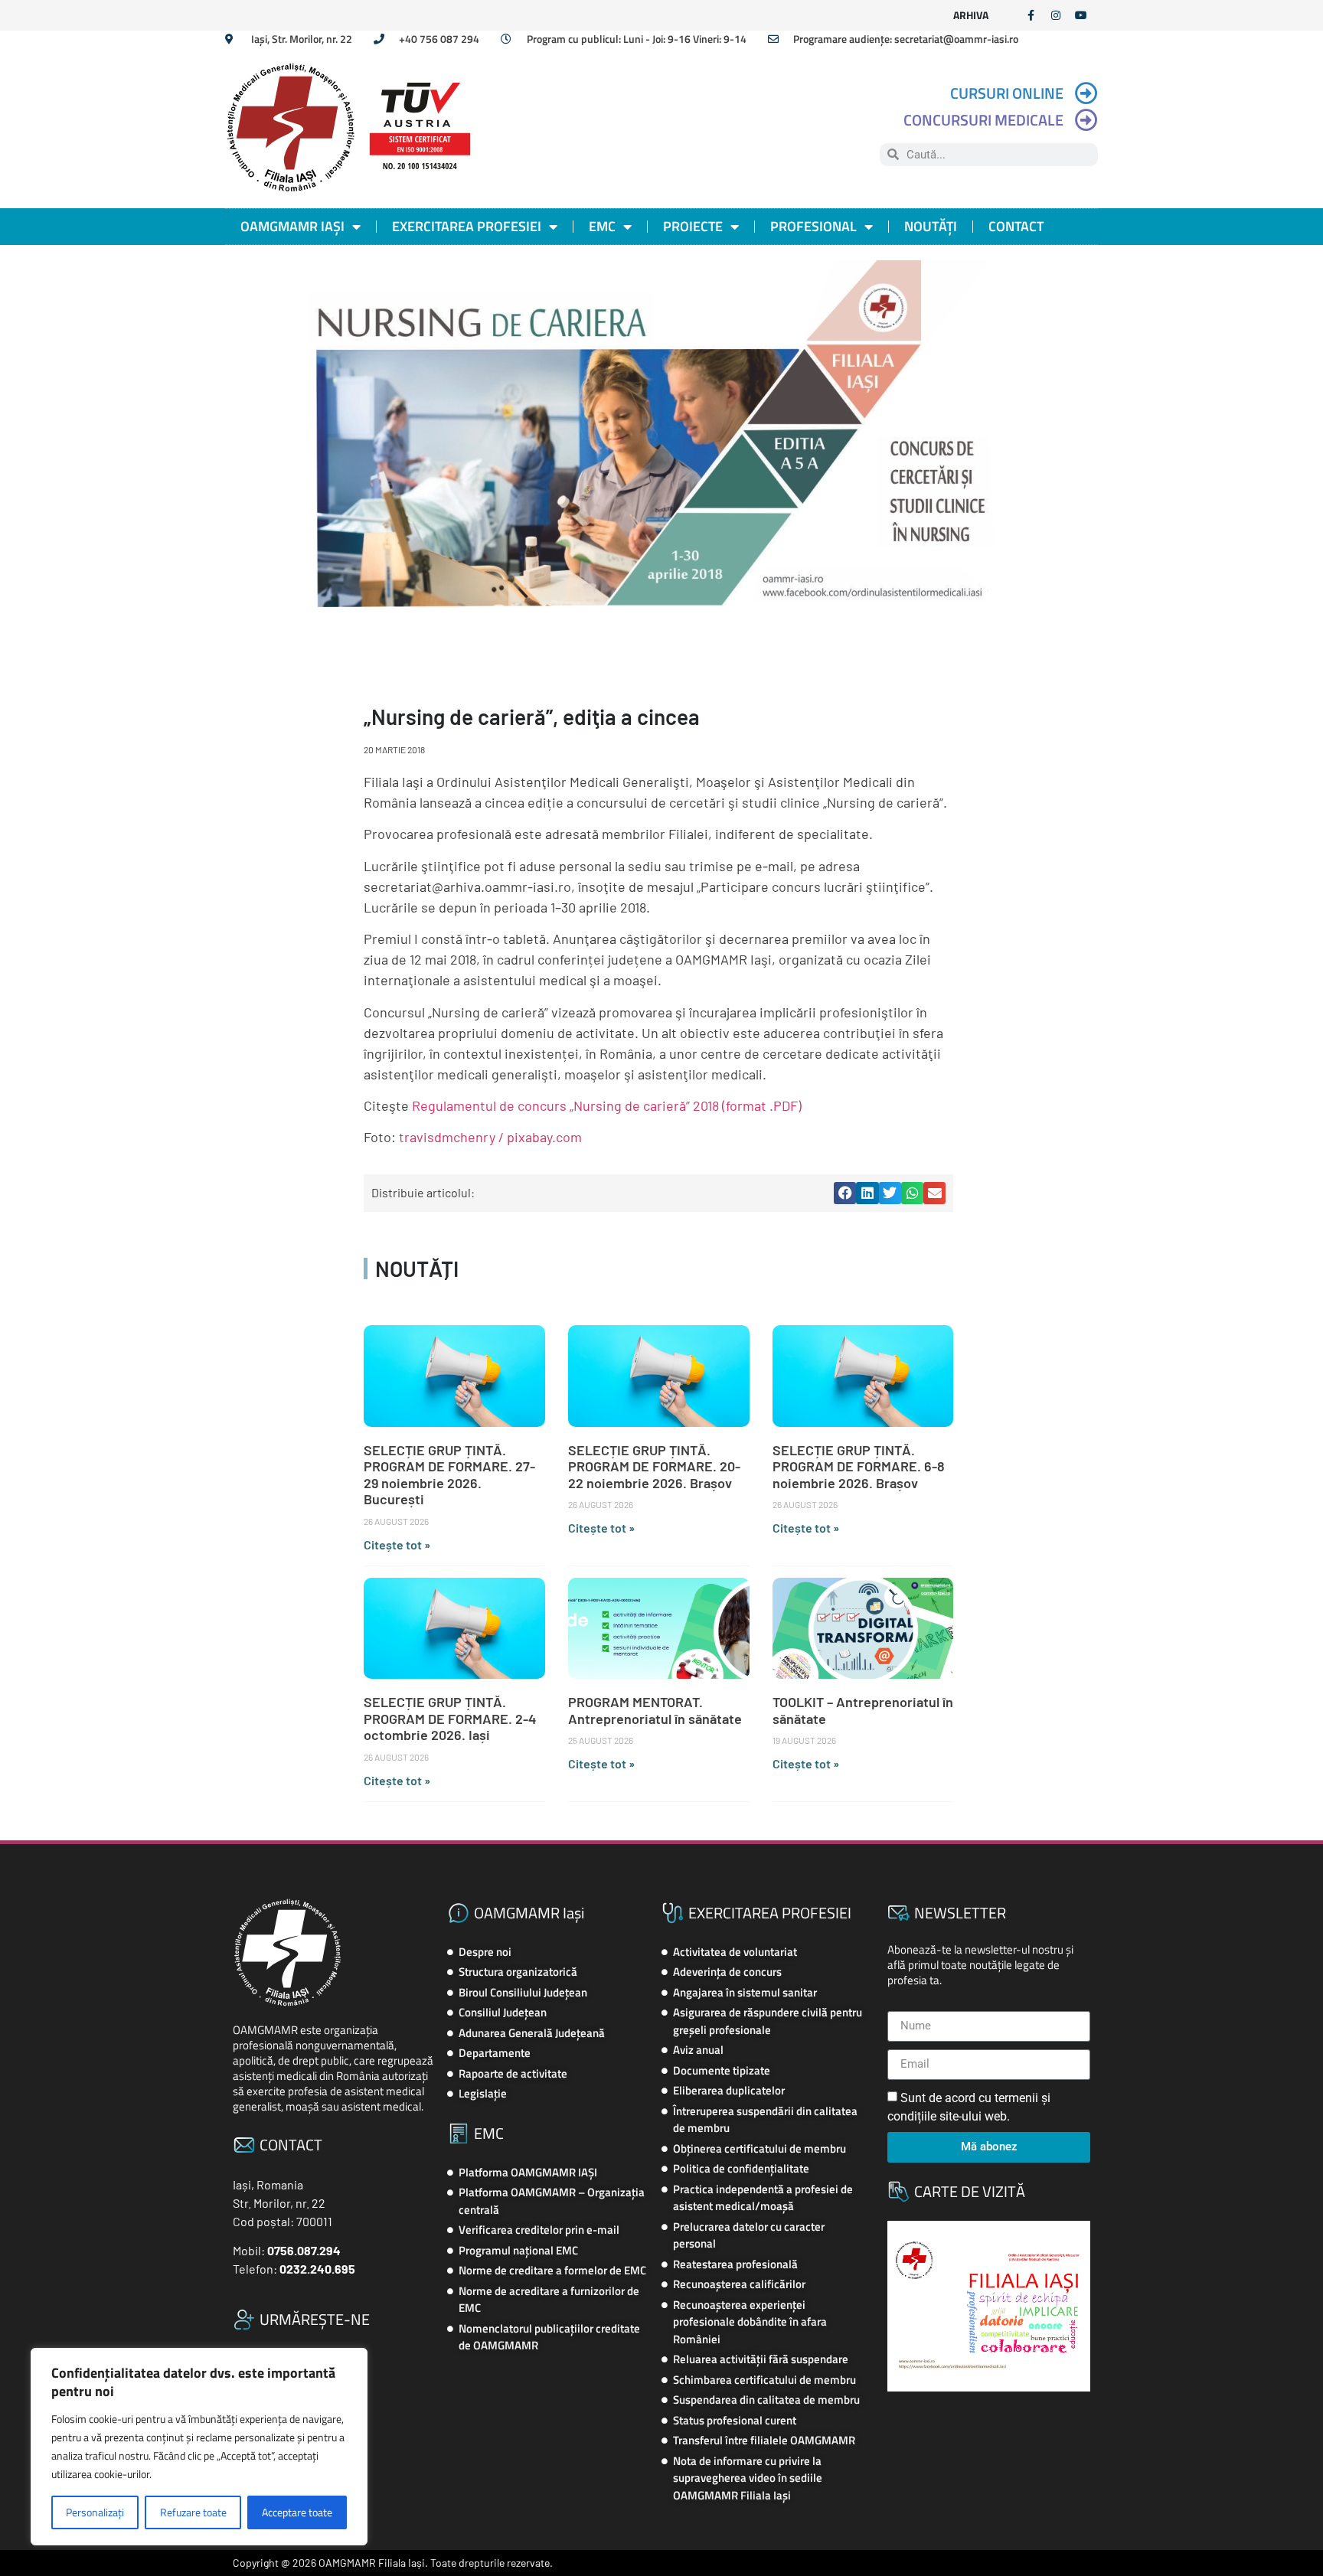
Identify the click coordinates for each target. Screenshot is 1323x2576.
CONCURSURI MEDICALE (983, 120)
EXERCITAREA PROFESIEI (467, 226)
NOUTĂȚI (931, 226)
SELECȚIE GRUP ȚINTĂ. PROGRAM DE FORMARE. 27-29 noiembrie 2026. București (449, 1475)
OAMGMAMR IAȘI (292, 226)
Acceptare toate (297, 2512)
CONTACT (1016, 226)
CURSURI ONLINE (1007, 93)
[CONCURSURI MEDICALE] (1086, 120)
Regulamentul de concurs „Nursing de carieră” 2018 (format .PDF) (607, 1105)
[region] (199, 2447)
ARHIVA (971, 15)
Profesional (813, 226)
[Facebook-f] (1031, 15)
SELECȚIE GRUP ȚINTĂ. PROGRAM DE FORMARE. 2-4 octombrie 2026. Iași (450, 1718)
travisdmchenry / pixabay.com (490, 1137)
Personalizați (95, 2512)
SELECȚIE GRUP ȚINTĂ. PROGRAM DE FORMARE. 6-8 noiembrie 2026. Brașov (859, 1466)
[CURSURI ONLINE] (1086, 93)
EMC (602, 226)
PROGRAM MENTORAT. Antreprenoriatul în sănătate (655, 1710)
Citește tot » (397, 1544)
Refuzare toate (193, 2512)
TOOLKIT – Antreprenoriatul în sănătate (863, 1710)
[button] (845, 1193)
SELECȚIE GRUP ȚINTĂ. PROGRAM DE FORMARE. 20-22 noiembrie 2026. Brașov (654, 1466)
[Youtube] (1081, 15)
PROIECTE (693, 226)
